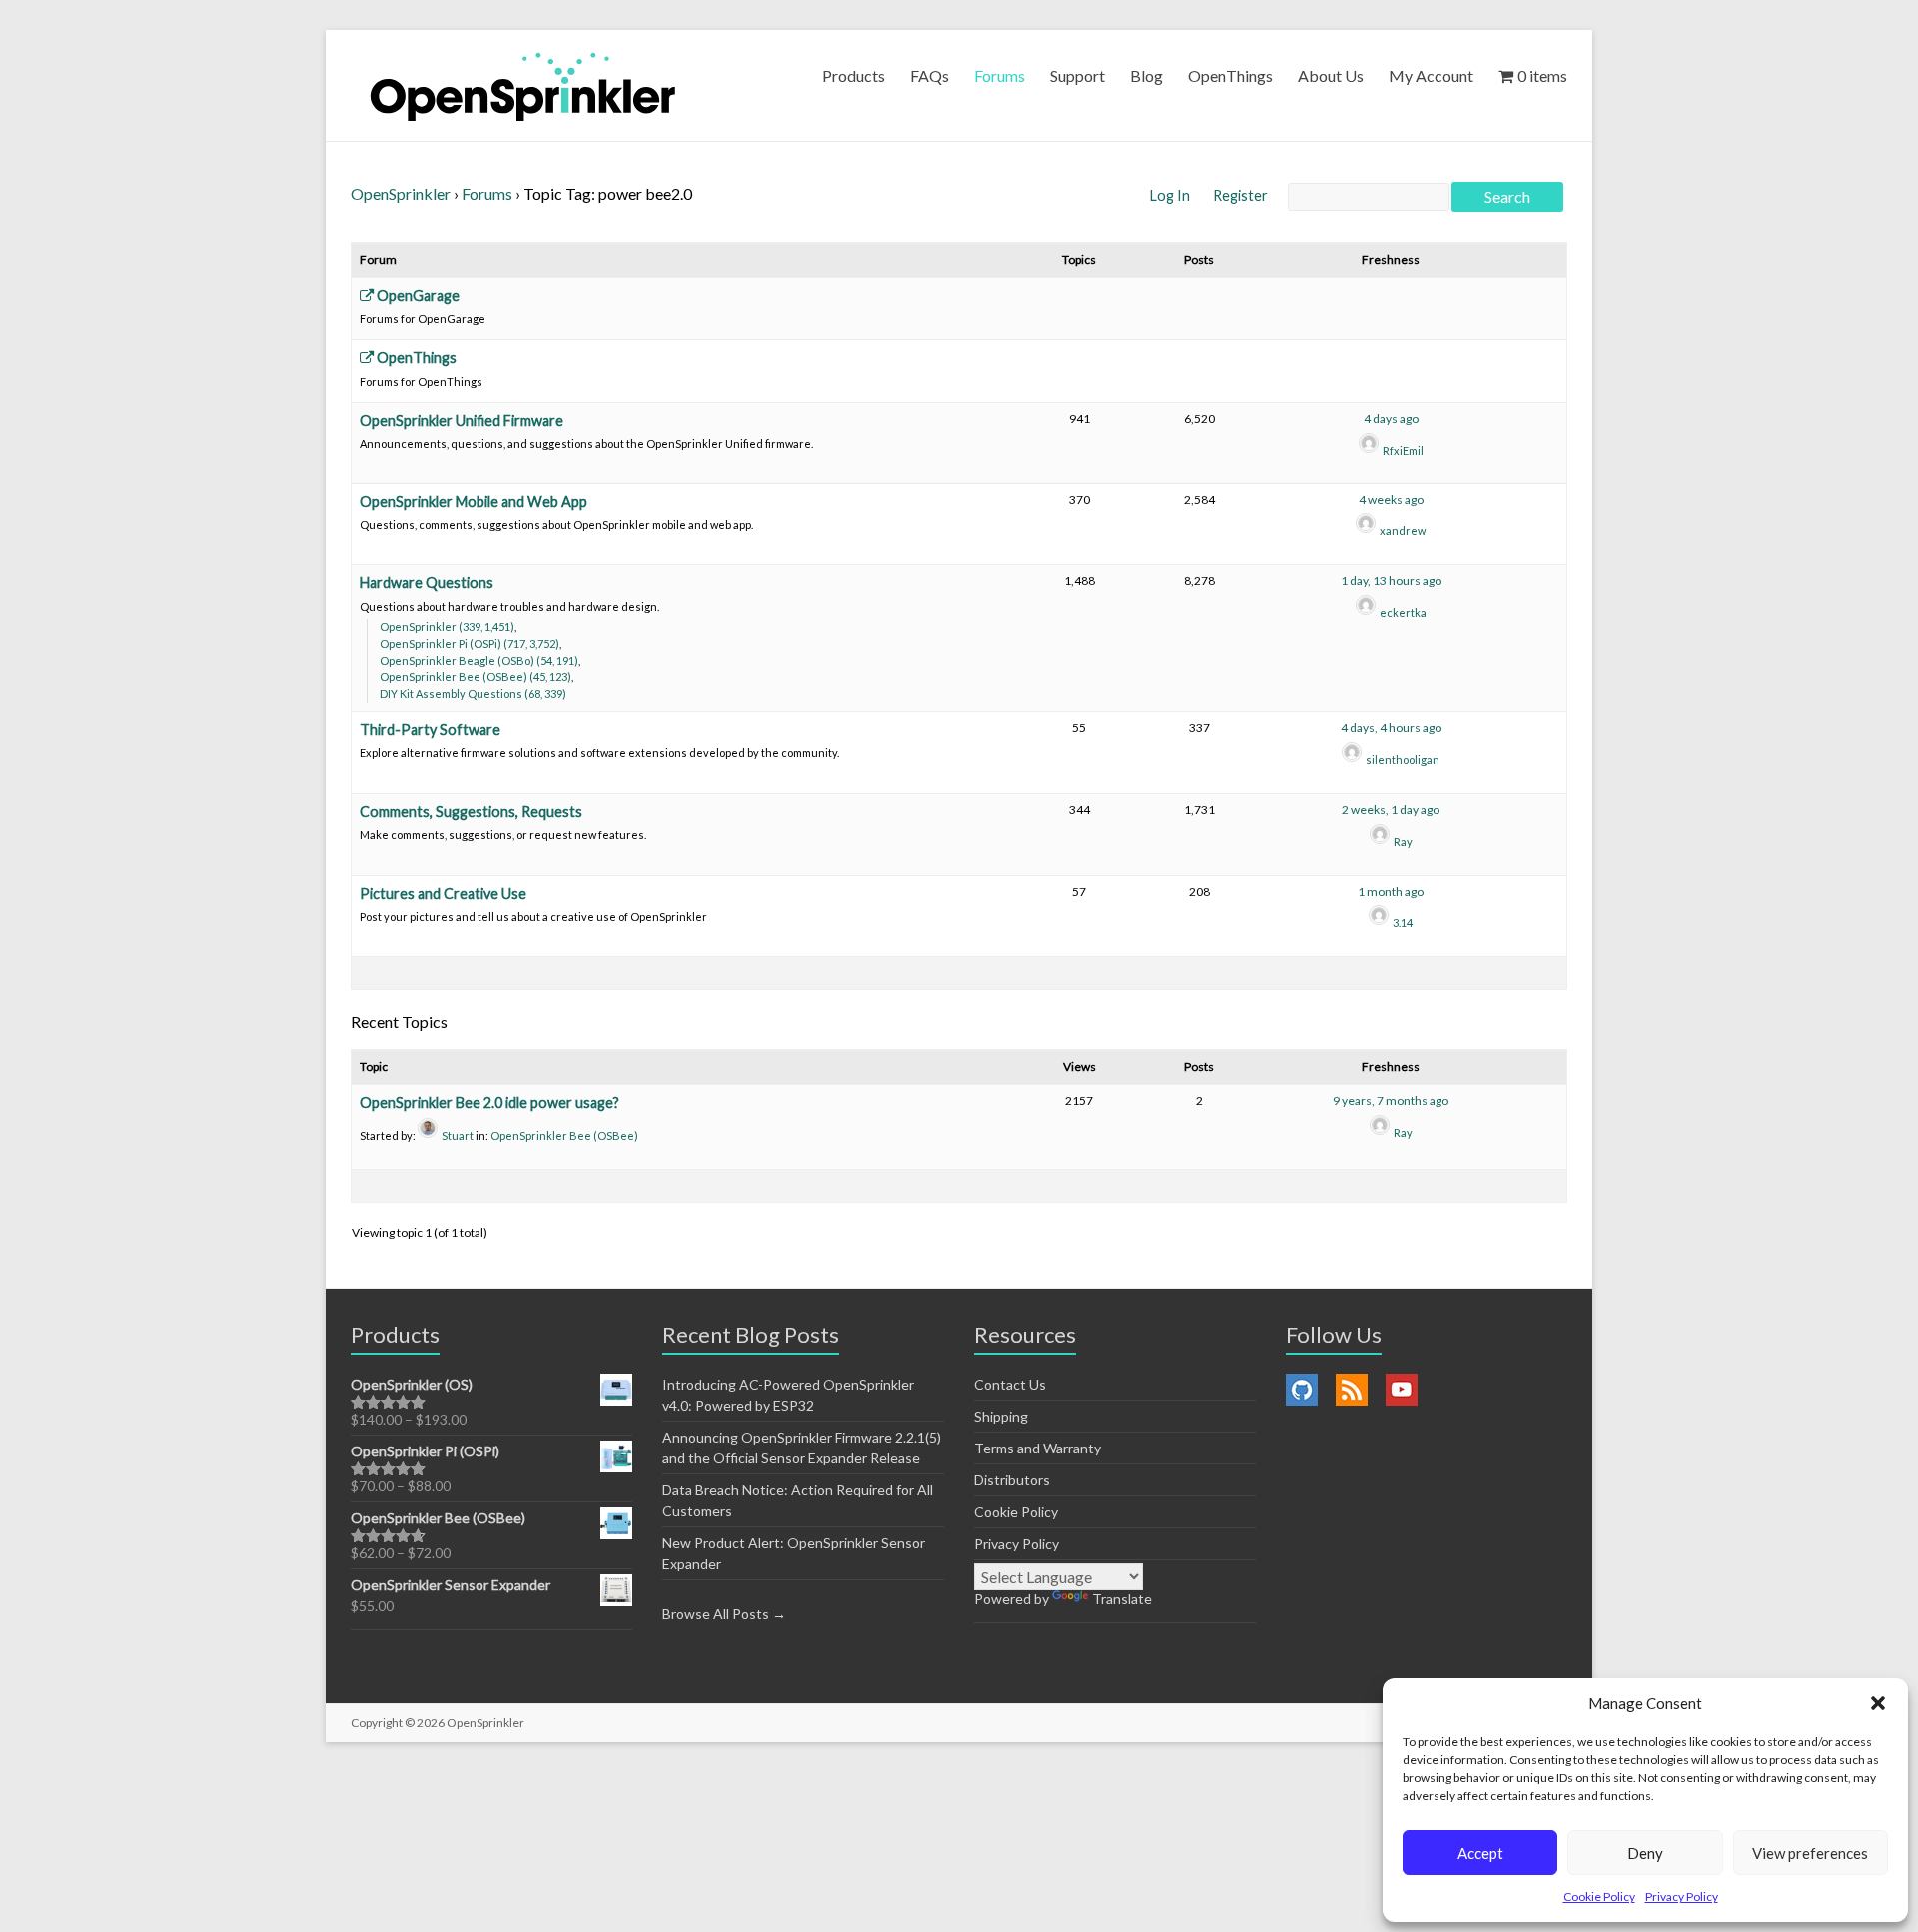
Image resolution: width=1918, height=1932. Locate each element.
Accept (1480, 1853)
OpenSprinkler (401, 193)
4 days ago (1391, 418)
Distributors (1012, 1480)
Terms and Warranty (1037, 1448)
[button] (1878, 1703)
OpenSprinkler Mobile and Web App (474, 502)
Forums (999, 75)
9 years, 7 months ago (1391, 1100)
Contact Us (1010, 1384)
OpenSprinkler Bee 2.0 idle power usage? (489, 1102)
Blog (1146, 75)
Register (1240, 195)
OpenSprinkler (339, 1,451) (447, 627)
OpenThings (1230, 75)
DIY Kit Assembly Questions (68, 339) (473, 694)
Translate (1122, 1599)
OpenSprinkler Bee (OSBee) (564, 1135)
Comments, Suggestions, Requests (471, 812)
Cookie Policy (1599, 1897)
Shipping (1001, 1416)
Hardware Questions (427, 583)
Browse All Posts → (724, 1614)
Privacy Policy (1682, 1897)
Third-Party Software (430, 730)
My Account (1431, 75)
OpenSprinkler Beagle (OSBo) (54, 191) (479, 661)
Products (854, 75)
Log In (1171, 195)
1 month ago (1391, 892)
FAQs (930, 75)
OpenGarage (417, 295)
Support (1077, 75)
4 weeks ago (1391, 500)
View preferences (1810, 1853)
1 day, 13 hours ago (1391, 581)
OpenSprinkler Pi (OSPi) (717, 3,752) (470, 644)
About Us (1331, 75)
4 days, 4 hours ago (1391, 728)
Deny (1645, 1853)
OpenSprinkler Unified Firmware (462, 420)
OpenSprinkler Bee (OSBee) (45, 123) (476, 677)
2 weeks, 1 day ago (1391, 810)
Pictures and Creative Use (443, 894)
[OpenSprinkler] (523, 85)
